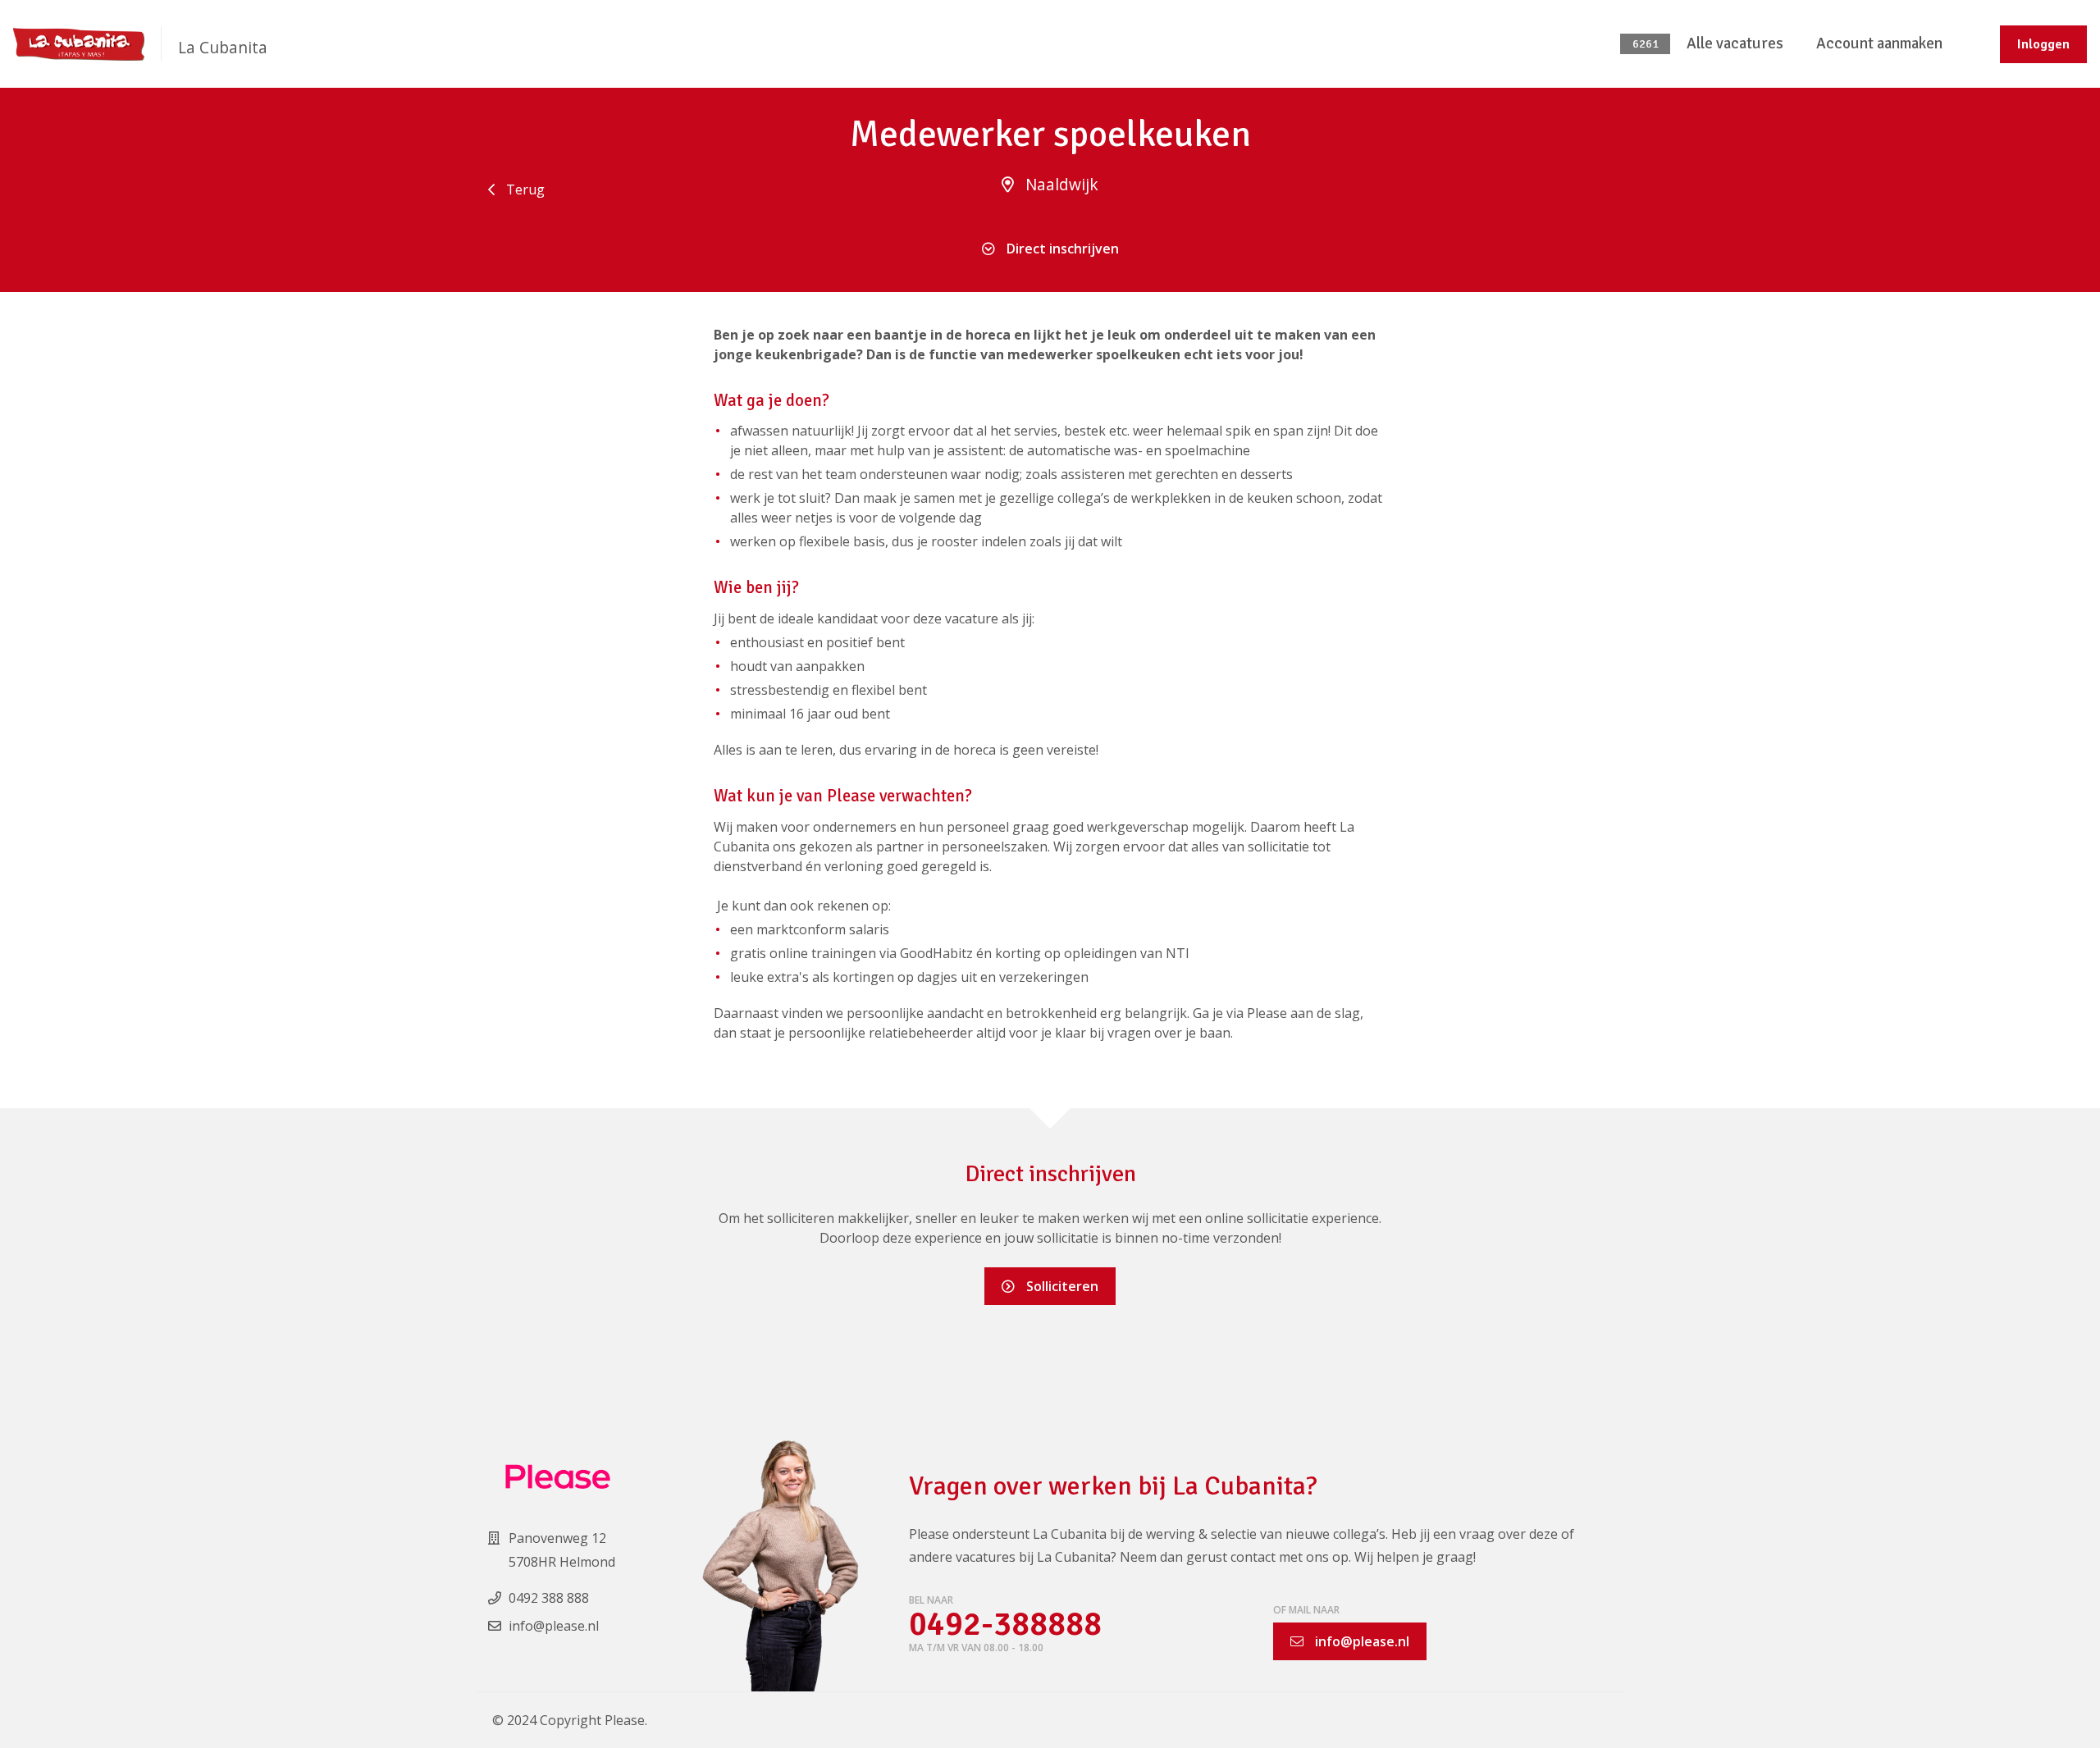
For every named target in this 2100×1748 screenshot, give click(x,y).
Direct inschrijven (1061, 249)
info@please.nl (1360, 1641)
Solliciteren (1061, 1286)
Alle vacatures (1735, 43)
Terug (524, 189)
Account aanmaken (1879, 43)
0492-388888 (1005, 1625)
